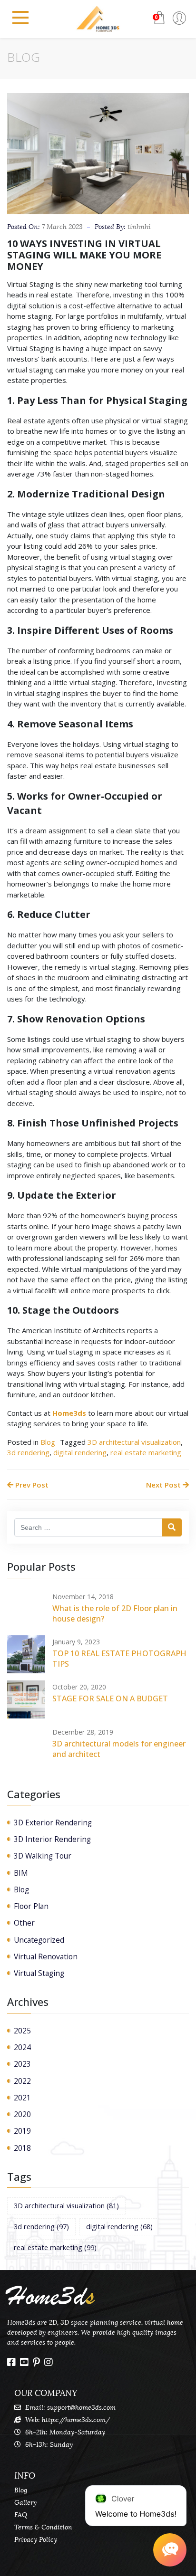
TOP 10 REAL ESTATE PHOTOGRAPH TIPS (119, 1659)
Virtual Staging (39, 1973)
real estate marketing (146, 1452)
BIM (21, 1873)
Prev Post (31, 1485)
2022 (22, 2081)
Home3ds (69, 1413)
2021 (22, 2098)
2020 (22, 2114)
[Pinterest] (36, 2362)
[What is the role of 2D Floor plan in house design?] (26, 1609)
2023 (22, 2064)
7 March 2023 (62, 227)
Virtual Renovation (46, 1956)
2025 (22, 2031)
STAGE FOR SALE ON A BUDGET (110, 1698)
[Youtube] (24, 2362)
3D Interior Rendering (52, 1839)
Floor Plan (31, 1906)
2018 (22, 2148)
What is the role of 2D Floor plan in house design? (115, 1613)
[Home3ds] (98, 19)
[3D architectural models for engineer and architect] (26, 1745)
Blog (48, 1442)
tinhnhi (139, 227)
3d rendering (28, 1452)
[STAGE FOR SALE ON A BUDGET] (26, 1699)
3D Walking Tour (43, 1856)
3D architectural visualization (134, 1442)
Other (24, 1923)
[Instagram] (49, 2362)
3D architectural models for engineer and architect (119, 1749)
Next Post (164, 1485)
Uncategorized (39, 1940)
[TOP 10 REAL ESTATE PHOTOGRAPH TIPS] (26, 1654)
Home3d (51, 2296)
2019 (22, 2131)
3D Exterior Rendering (53, 1822)
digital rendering (80, 1452)
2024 (22, 2047)
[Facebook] (11, 2362)
